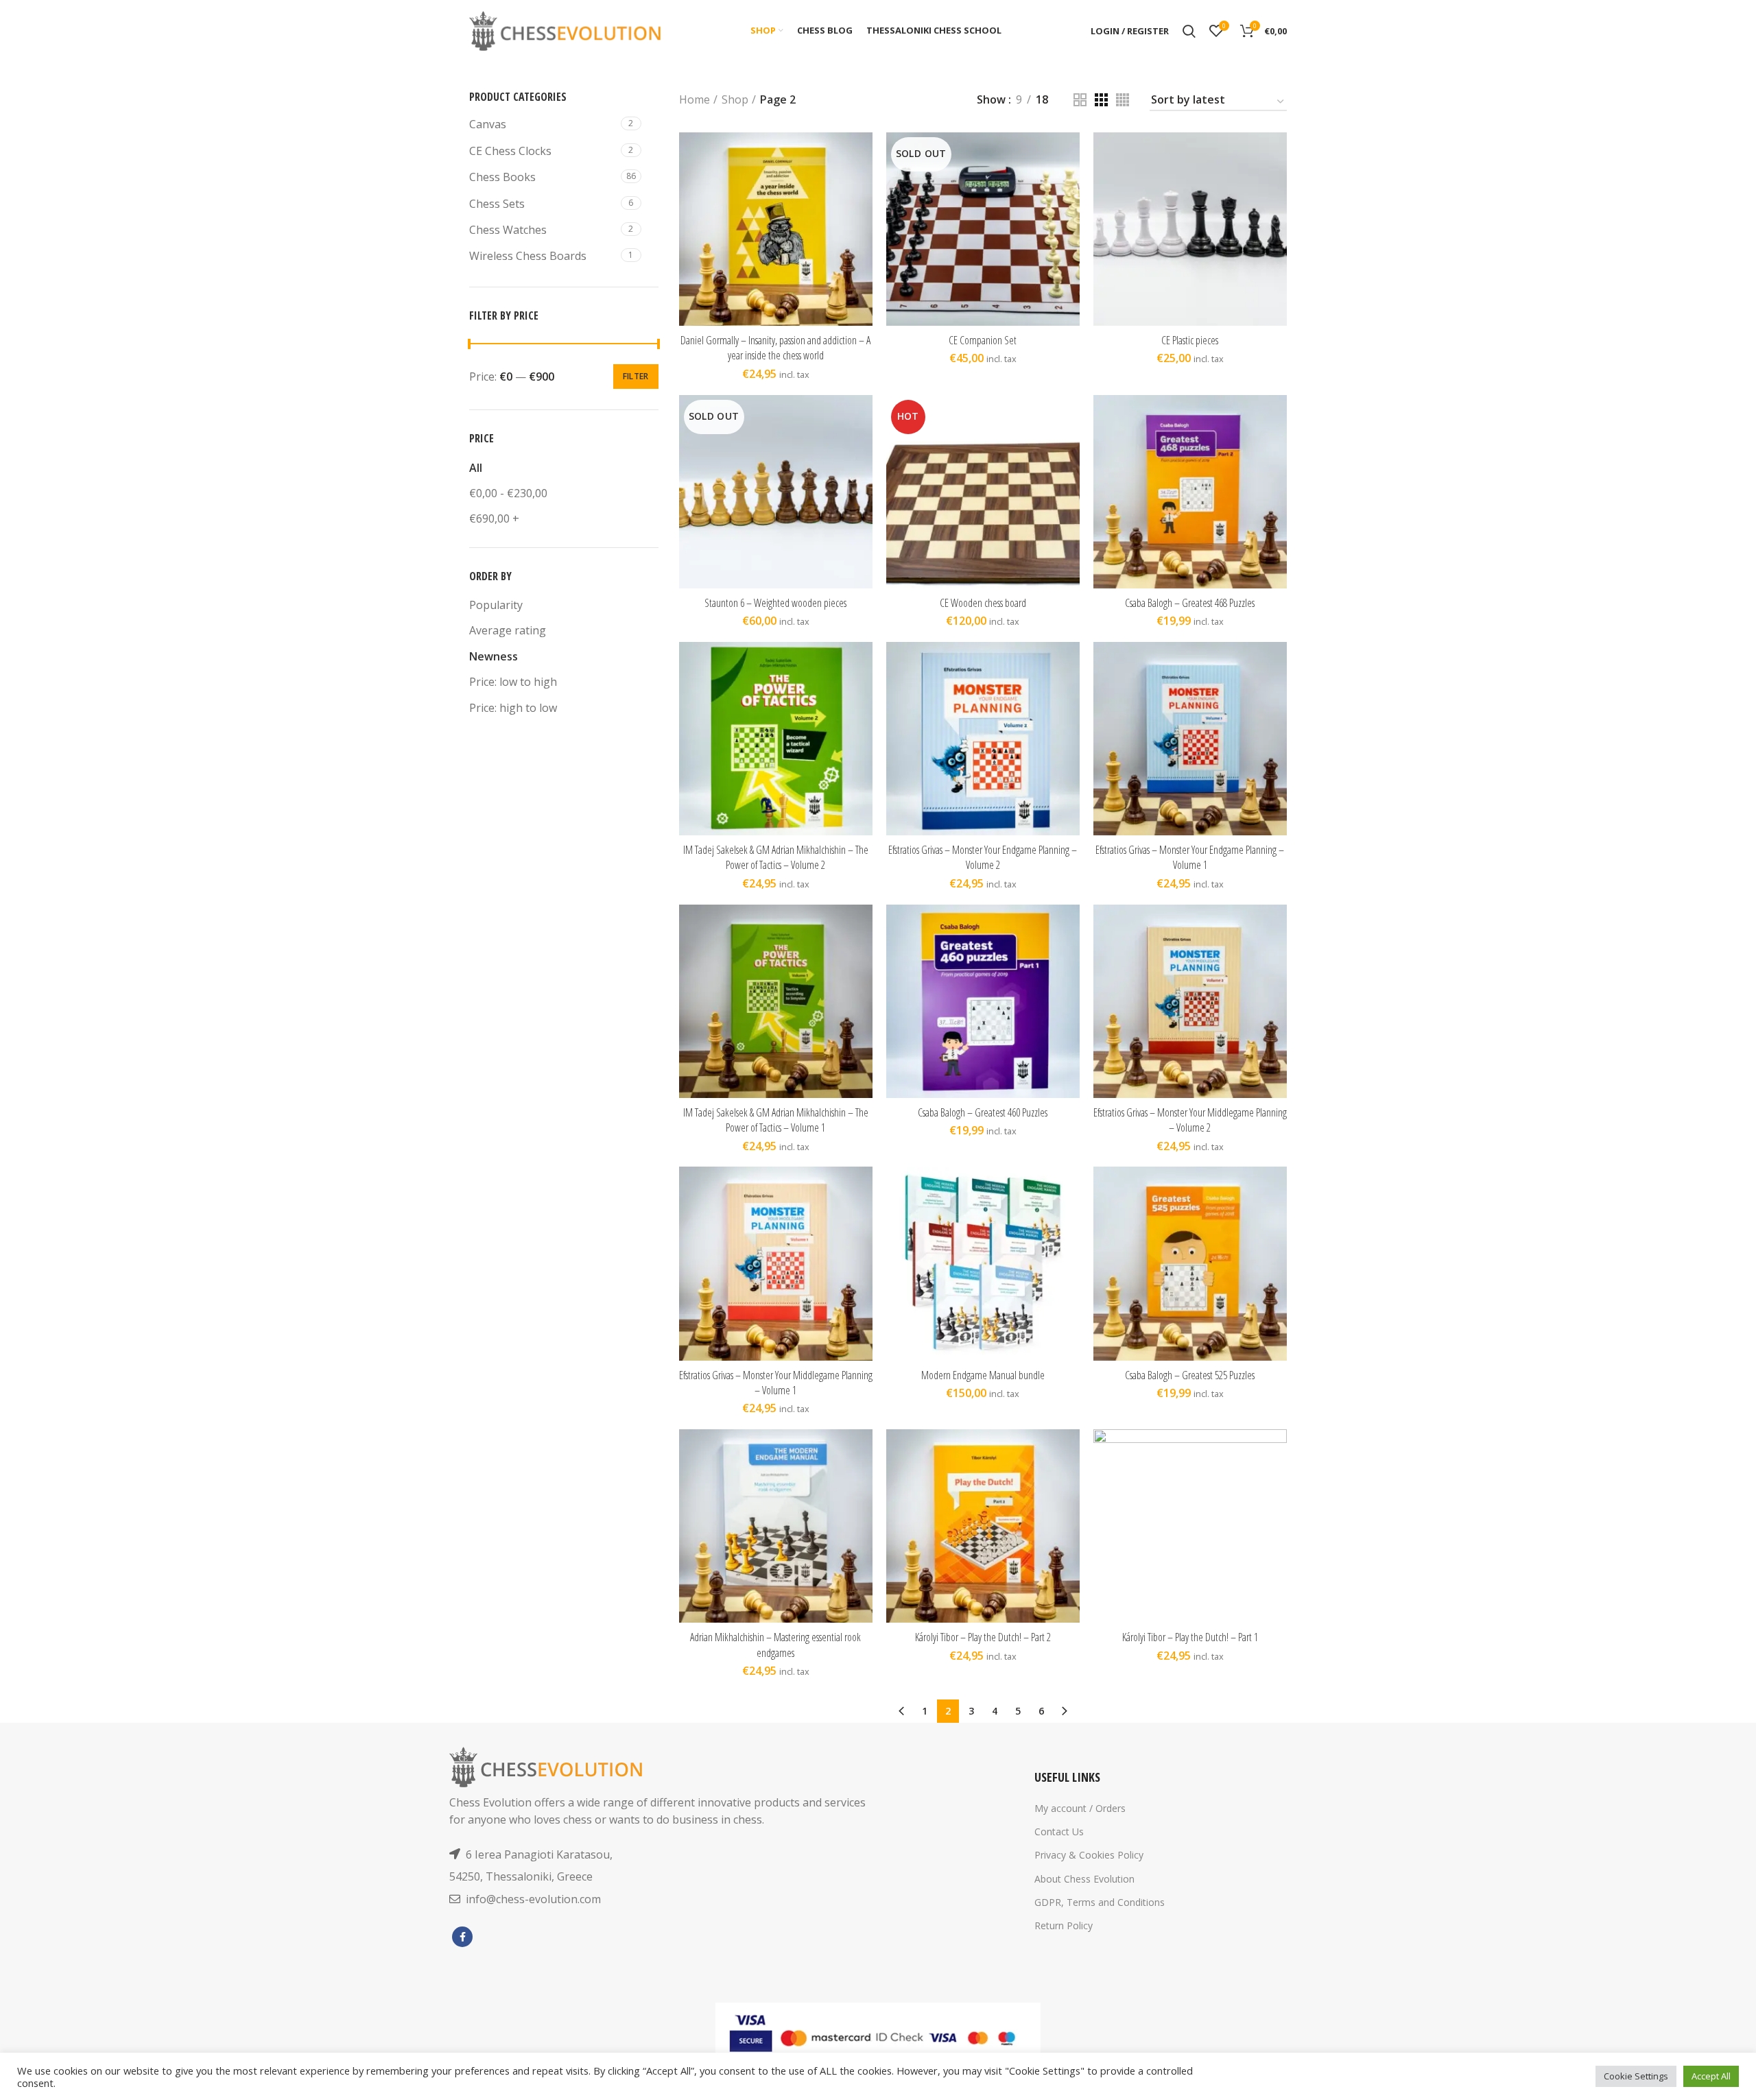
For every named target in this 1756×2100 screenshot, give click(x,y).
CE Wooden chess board (983, 603)
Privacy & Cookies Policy (1089, 1855)
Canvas (488, 124)
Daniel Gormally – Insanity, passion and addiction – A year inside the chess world (775, 348)
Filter (636, 376)
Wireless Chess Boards (528, 256)
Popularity (496, 605)
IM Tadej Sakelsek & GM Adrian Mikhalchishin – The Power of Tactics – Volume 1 (776, 1120)
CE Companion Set (983, 340)
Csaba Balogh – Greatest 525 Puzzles (1190, 1375)
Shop (735, 99)
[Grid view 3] (1101, 100)
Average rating (508, 630)
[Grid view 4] (1123, 100)
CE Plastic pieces (1190, 340)
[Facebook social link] (462, 1937)
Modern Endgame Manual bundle (983, 1375)
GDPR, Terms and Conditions (1100, 1902)
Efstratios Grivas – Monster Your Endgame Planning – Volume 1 (1190, 857)
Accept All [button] (1711, 2076)
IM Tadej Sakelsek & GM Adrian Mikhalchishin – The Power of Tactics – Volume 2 (776, 857)
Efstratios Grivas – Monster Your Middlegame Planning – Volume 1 (776, 1383)
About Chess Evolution (1084, 1879)
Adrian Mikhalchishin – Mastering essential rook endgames (775, 1645)
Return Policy (1064, 1925)
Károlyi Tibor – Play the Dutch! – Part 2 (983, 1637)
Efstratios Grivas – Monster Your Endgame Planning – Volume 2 (983, 857)
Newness (494, 656)
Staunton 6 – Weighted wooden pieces (775, 603)
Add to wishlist (862, 216)
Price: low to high (513, 682)
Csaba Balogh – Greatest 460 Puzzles (983, 1112)
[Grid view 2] (1080, 100)
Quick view (862, 186)
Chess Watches (508, 230)
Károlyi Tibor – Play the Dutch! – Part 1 (1190, 1637)
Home (695, 99)
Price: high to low (513, 708)
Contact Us (1059, 1831)
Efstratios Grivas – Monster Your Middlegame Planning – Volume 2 (1190, 1120)
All (476, 468)
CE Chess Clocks (510, 151)
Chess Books (502, 177)
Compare (862, 155)
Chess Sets (497, 204)
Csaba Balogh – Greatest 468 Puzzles (1190, 603)
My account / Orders (1080, 1808)
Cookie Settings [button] (1636, 2076)
